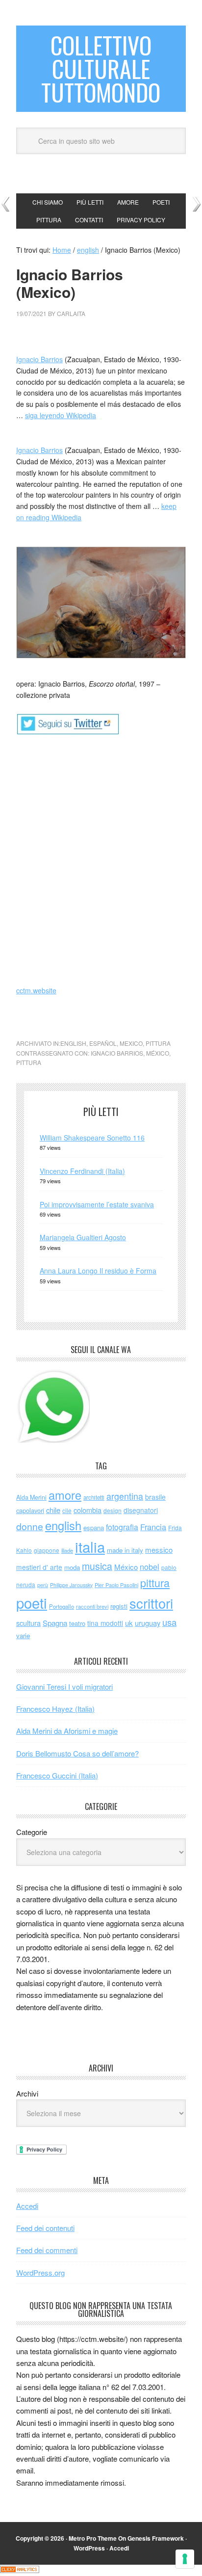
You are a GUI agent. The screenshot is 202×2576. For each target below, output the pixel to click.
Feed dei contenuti (45, 2228)
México (158, 1053)
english (73, 1043)
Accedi (27, 2206)
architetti (94, 1497)
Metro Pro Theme (93, 2538)
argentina (125, 1496)
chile (53, 1510)
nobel (150, 1567)
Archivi (27, 2093)
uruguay (148, 1623)
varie (23, 1635)
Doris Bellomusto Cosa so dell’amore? (77, 1753)
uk (129, 1623)
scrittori (151, 1603)
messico (159, 1550)
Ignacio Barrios (39, 359)
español (103, 1043)
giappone (47, 1550)
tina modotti (105, 1623)
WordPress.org (40, 2272)
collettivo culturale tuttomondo (101, 68)
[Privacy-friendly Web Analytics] (20, 2570)
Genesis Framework (156, 2538)
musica (97, 1566)
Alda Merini (31, 1497)
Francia (153, 1527)
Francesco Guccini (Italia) (57, 1775)
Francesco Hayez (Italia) (55, 1709)
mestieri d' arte (39, 1567)
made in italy (125, 1550)
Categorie (32, 1832)
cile (67, 1510)
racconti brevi (92, 1606)
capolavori (30, 1510)
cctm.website (36, 990)
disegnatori (141, 1510)
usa (169, 1622)
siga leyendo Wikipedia (61, 415)
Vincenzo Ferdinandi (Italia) (82, 1171)
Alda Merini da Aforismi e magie (67, 1731)
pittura (158, 1043)
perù (43, 1585)
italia (90, 1546)
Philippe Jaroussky (71, 1585)
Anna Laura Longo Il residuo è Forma (98, 1271)
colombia (88, 1510)
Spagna (55, 1623)
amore (65, 1495)
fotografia (122, 1527)
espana (94, 1527)
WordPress (89, 2548)
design (113, 1510)
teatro (77, 1623)
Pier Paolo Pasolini (116, 1585)
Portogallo (62, 1606)
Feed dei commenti (47, 2250)
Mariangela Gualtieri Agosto (83, 1237)
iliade (67, 1550)
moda (72, 1567)
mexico (131, 1043)
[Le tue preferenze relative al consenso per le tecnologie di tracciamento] (185, 2559)
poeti (32, 1602)
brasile (155, 1497)
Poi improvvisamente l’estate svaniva (97, 1204)
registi (119, 1606)
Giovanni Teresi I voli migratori (64, 1686)
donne (30, 1526)
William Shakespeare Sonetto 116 (92, 1138)
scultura (28, 1623)
